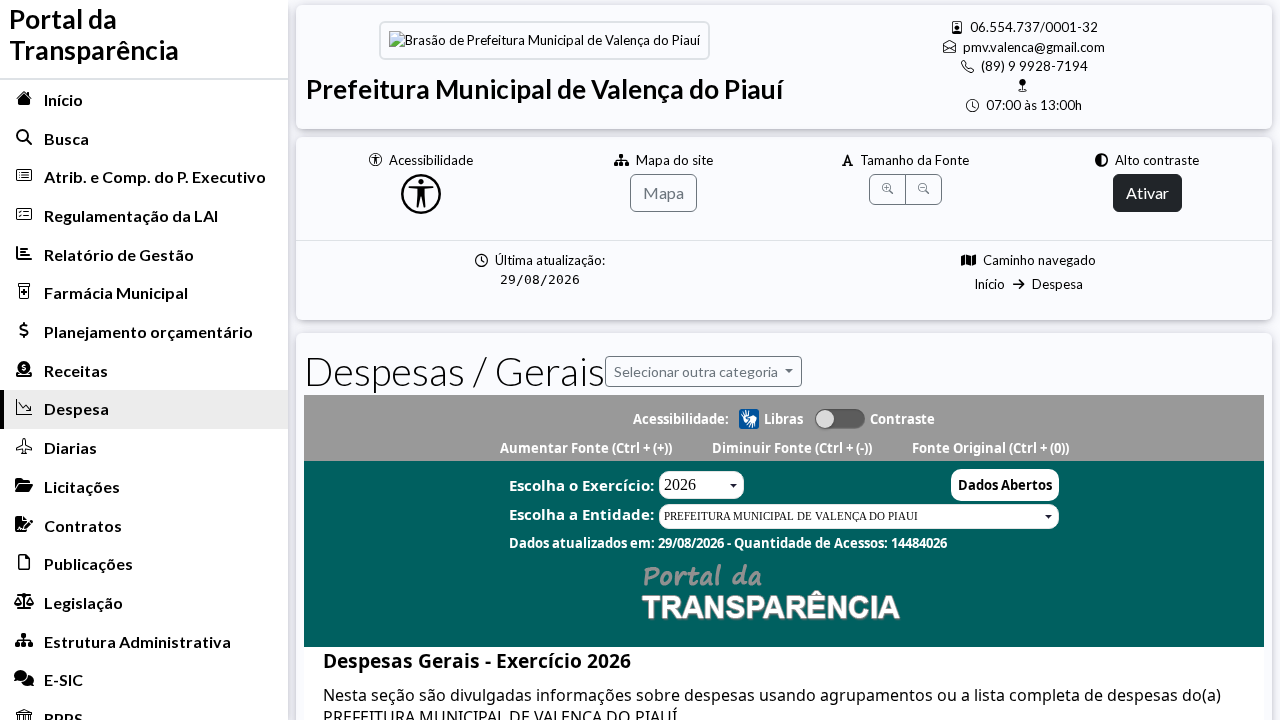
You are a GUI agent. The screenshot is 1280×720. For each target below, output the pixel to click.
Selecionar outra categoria (697, 371)
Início (989, 284)
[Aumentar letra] (887, 189)
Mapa (663, 192)
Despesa (1057, 284)
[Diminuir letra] (923, 189)
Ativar (1147, 192)
